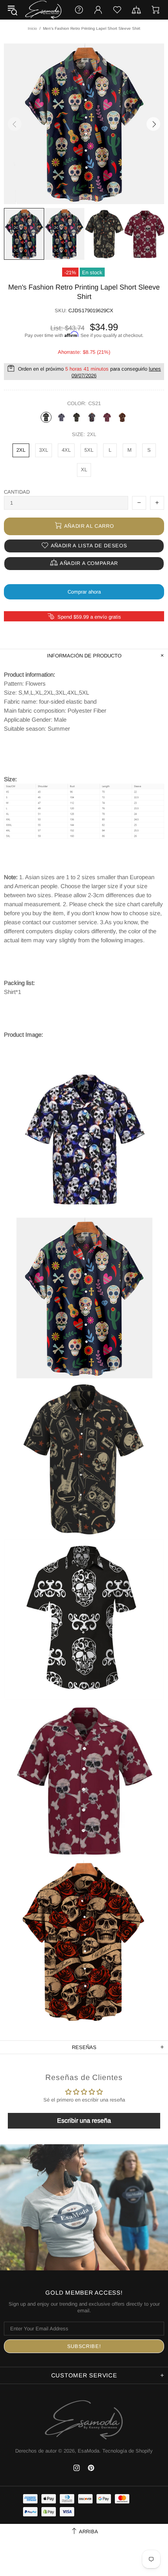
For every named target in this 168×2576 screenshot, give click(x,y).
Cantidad (17, 492)
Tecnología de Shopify (128, 2451)
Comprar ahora (84, 592)
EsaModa (43, 10)
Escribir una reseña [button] (84, 2121)
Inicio (32, 28)
